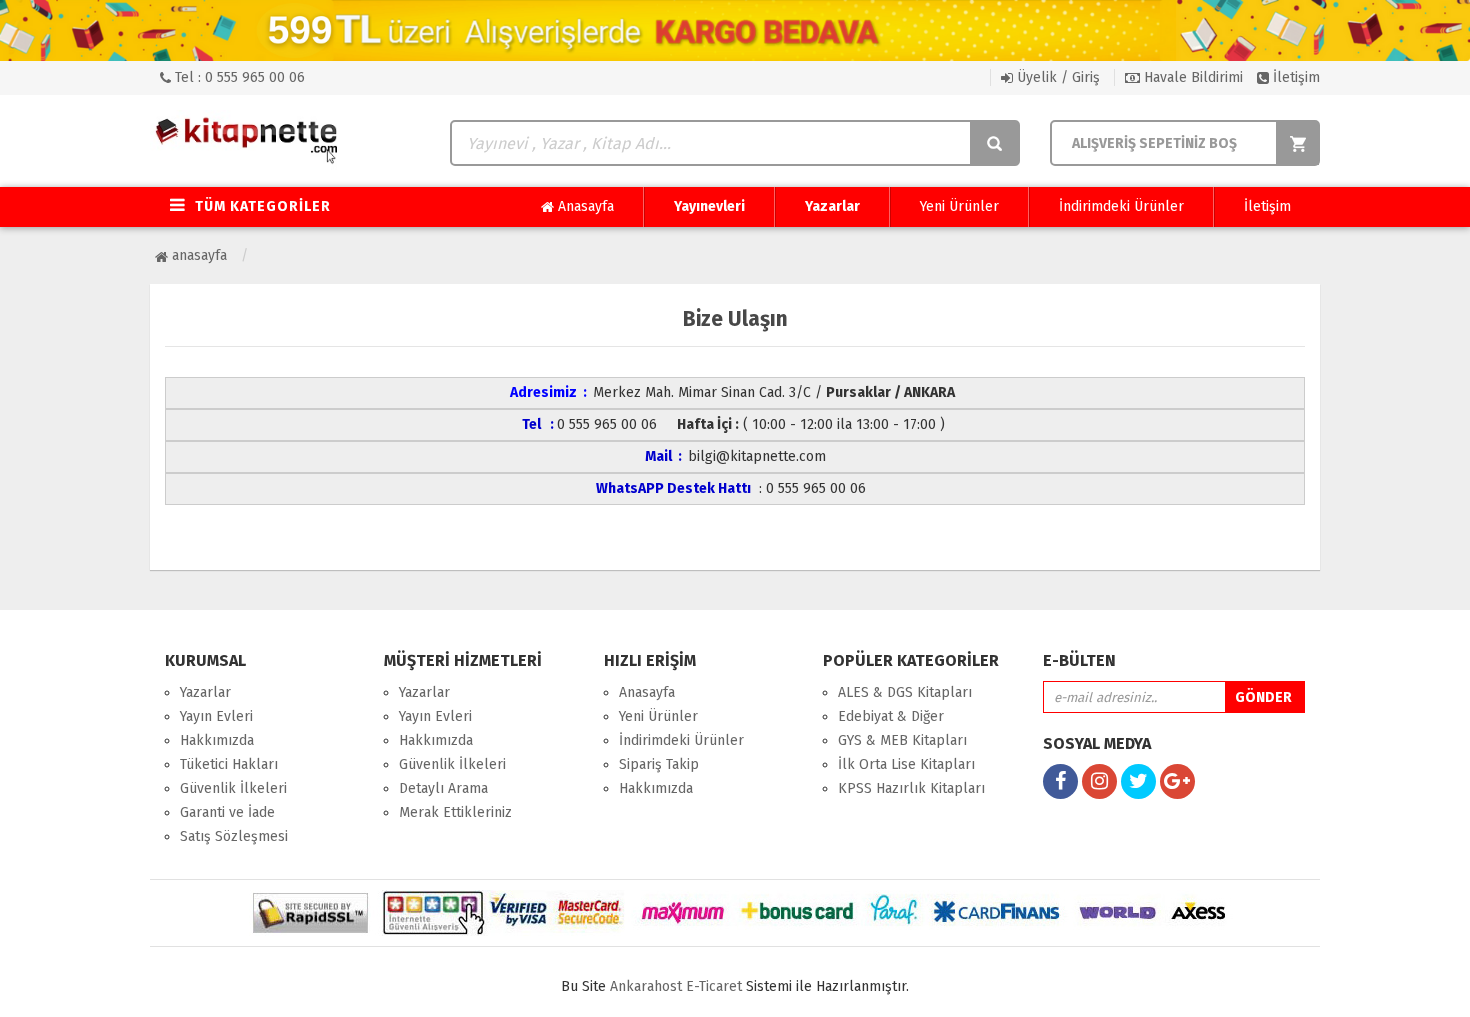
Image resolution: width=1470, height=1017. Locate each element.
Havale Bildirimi (1191, 77)
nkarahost (648, 986)
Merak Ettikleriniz (455, 812)
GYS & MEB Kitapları (902, 740)
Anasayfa (584, 206)
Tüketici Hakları (229, 764)
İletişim (1294, 77)
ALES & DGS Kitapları (905, 692)
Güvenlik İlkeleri (233, 788)
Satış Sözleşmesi (234, 836)
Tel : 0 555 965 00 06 (238, 77)
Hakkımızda (217, 740)
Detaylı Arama (443, 788)
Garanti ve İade (227, 812)
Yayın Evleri (216, 716)
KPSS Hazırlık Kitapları (911, 788)
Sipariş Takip (659, 764)
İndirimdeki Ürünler (1121, 206)
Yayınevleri (709, 206)
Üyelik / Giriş (1056, 77)
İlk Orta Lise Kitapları (906, 764)
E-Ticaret (714, 986)
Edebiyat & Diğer (891, 716)
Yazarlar (832, 206)
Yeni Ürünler (959, 206)
